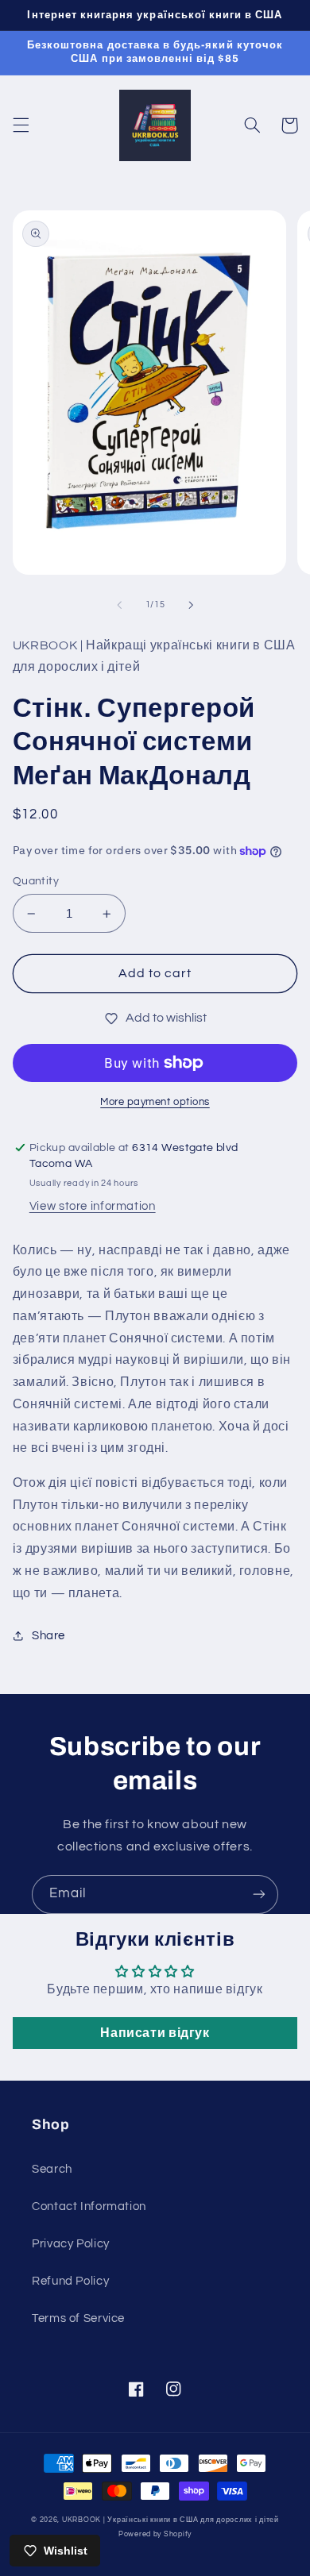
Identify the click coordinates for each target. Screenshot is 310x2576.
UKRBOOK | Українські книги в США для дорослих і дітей (170, 2520)
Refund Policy (70, 2281)
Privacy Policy (71, 2244)
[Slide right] (191, 605)
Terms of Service (78, 2318)
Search (52, 2169)
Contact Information (89, 2206)
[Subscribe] (259, 1894)
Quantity (36, 881)
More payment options (155, 1102)
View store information (93, 1206)
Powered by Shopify (155, 2534)
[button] (21, 125)
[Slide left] (119, 605)
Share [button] (48, 1636)
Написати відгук (155, 2033)
